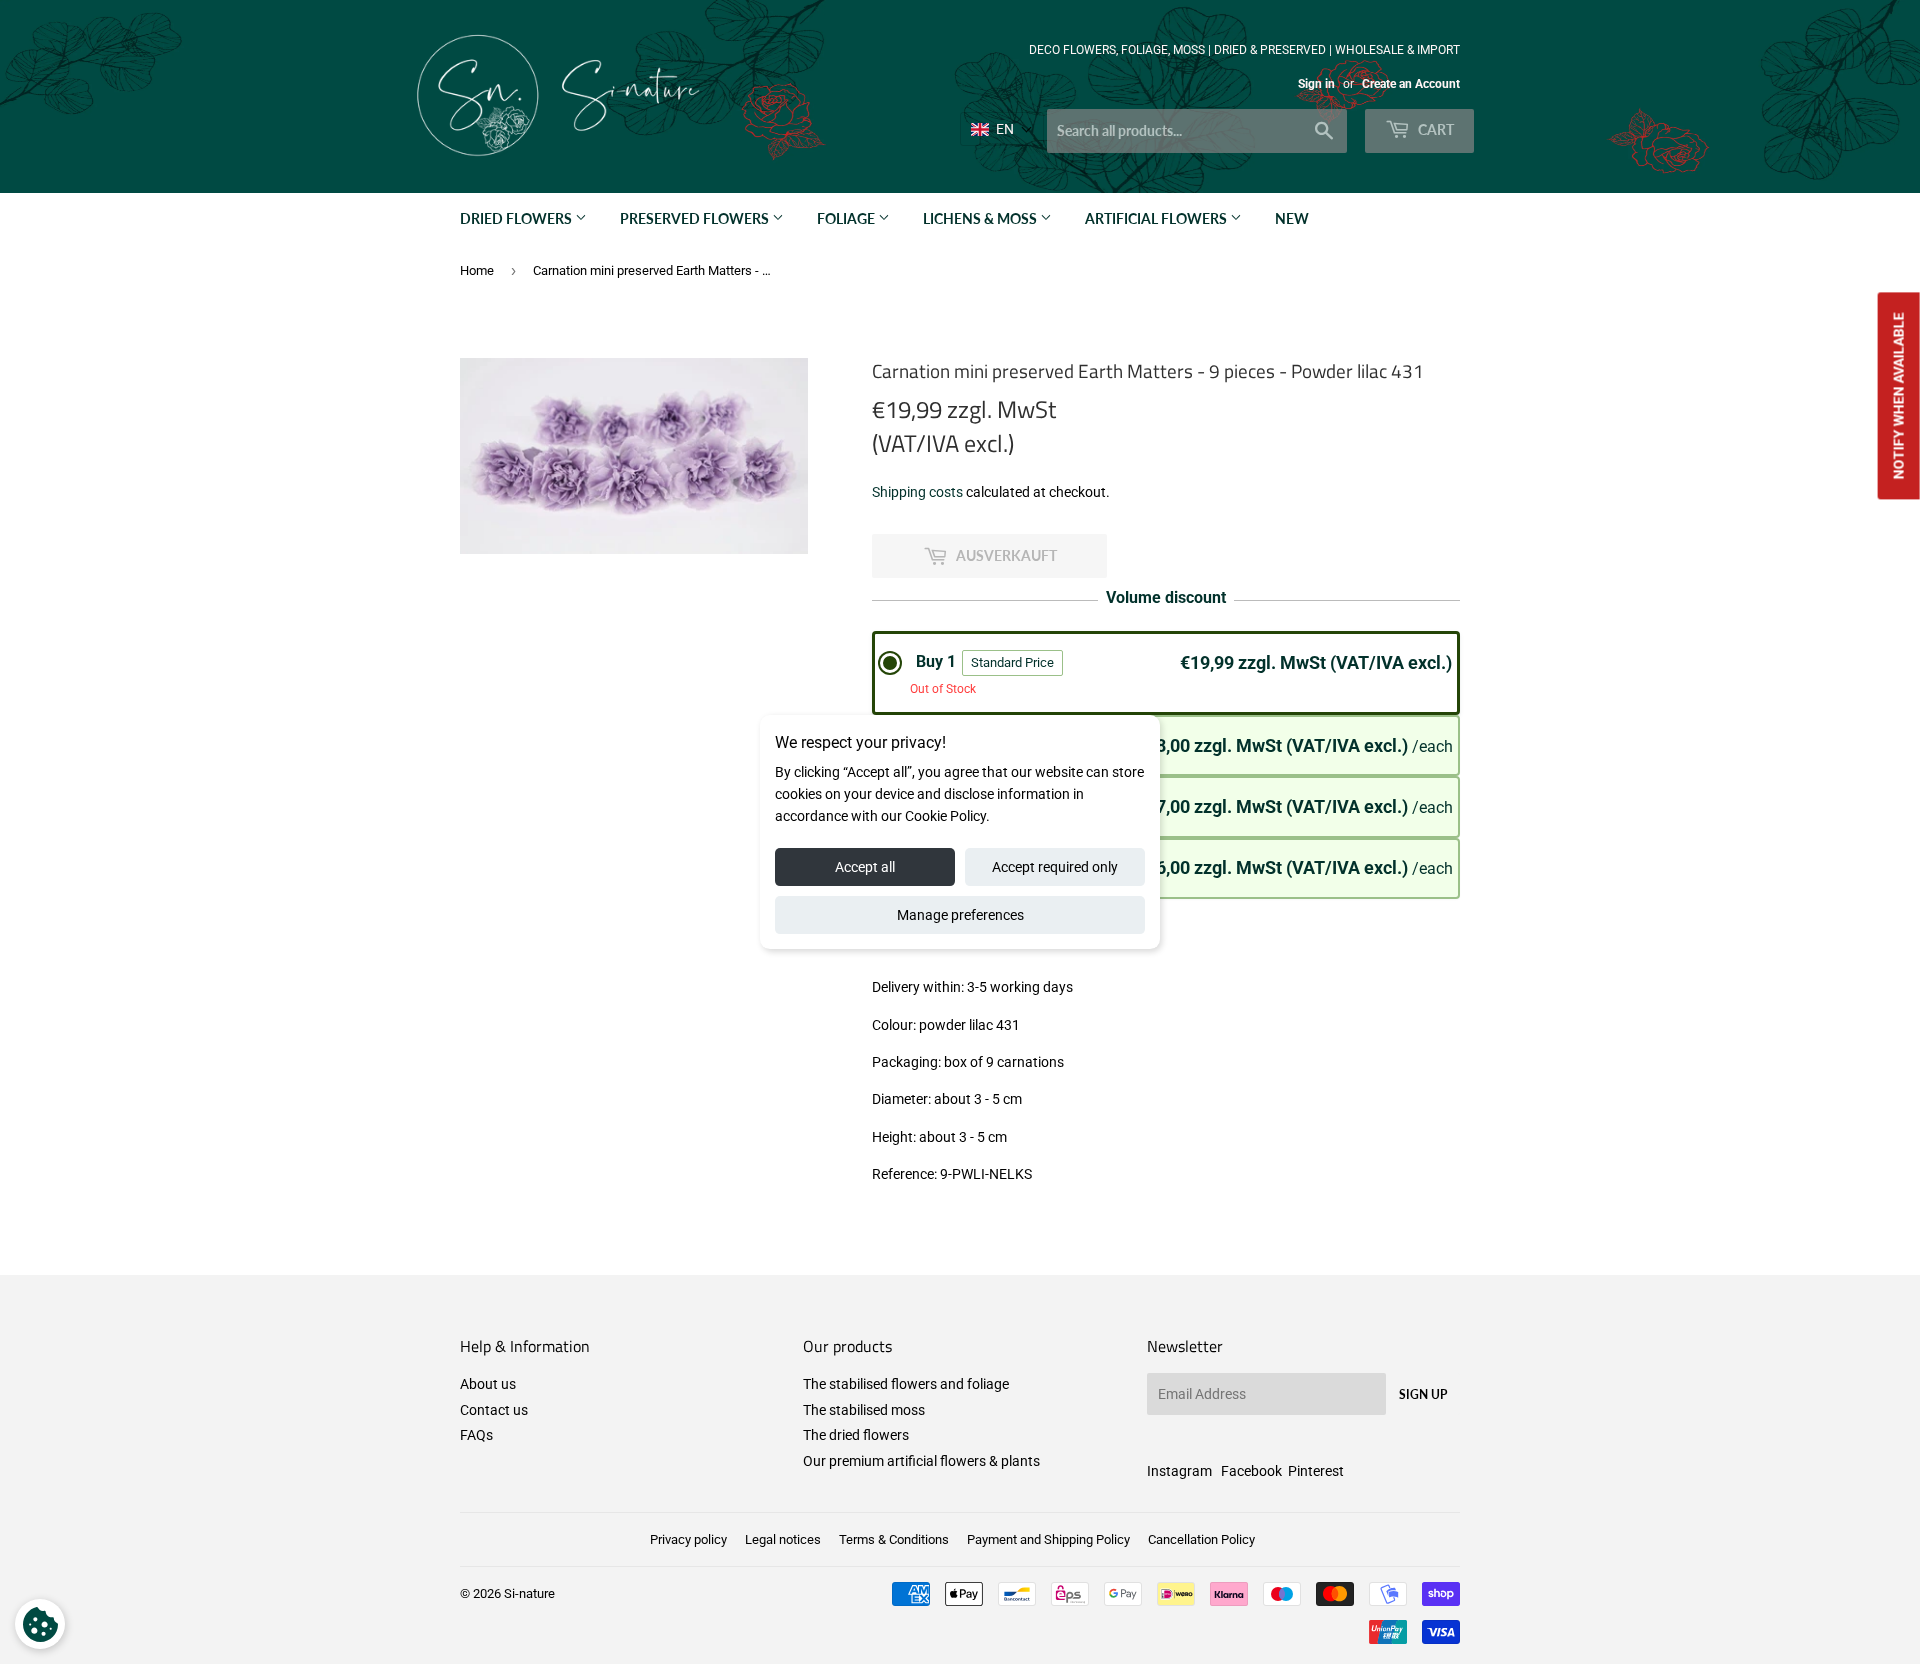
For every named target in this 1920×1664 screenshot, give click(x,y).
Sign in (1316, 84)
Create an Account (1411, 84)
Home (477, 270)
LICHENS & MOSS (981, 218)
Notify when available (1899, 395)
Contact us (494, 1410)
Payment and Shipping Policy (1048, 1539)
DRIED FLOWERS (517, 218)
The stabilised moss (864, 1410)
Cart (1434, 129)
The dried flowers (856, 1435)
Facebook (1251, 1471)
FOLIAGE (847, 218)
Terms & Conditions (894, 1539)
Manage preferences (960, 915)
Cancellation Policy (1201, 1539)
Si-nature (529, 1593)
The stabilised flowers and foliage (906, 1384)
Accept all (865, 867)
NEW (1292, 218)
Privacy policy (688, 1539)
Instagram (1179, 1471)
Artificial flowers (1157, 218)
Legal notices (783, 1539)
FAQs (476, 1435)
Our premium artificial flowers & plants (921, 1461)
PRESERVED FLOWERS (696, 218)
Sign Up (1423, 1394)
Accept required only (1055, 867)
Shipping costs (917, 492)
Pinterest (1316, 1471)
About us (488, 1384)
